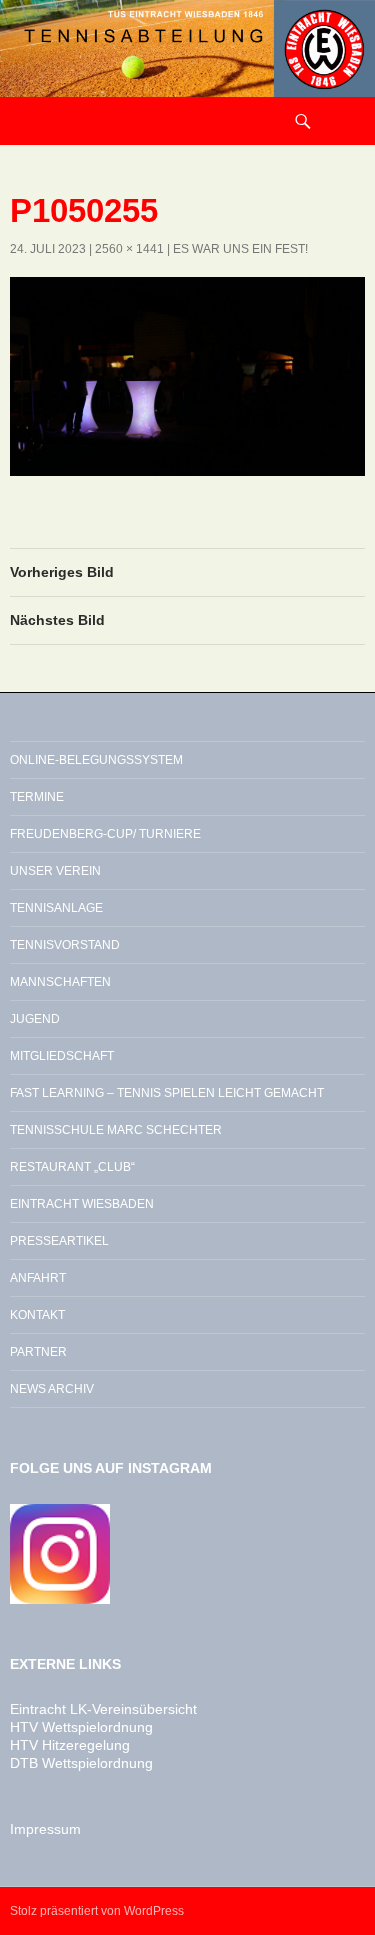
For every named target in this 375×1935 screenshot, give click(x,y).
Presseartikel (59, 1241)
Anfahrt (38, 1278)
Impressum (45, 1829)
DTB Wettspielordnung (81, 1763)
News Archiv (52, 1389)
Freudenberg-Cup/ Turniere (105, 834)
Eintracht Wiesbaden (82, 1204)
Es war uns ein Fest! (240, 249)
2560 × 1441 (129, 249)
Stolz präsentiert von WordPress (97, 1911)
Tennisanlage (56, 908)
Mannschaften (60, 982)
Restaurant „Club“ (72, 1167)
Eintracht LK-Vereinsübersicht (103, 1709)
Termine (37, 797)
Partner (38, 1352)
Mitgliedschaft (62, 1056)
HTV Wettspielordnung (81, 1727)
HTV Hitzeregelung (70, 1745)
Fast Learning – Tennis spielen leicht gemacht (167, 1093)
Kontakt (37, 1315)
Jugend (35, 1019)
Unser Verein (55, 871)
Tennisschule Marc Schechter (116, 1130)
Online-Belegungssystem (96, 760)
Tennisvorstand (65, 945)
